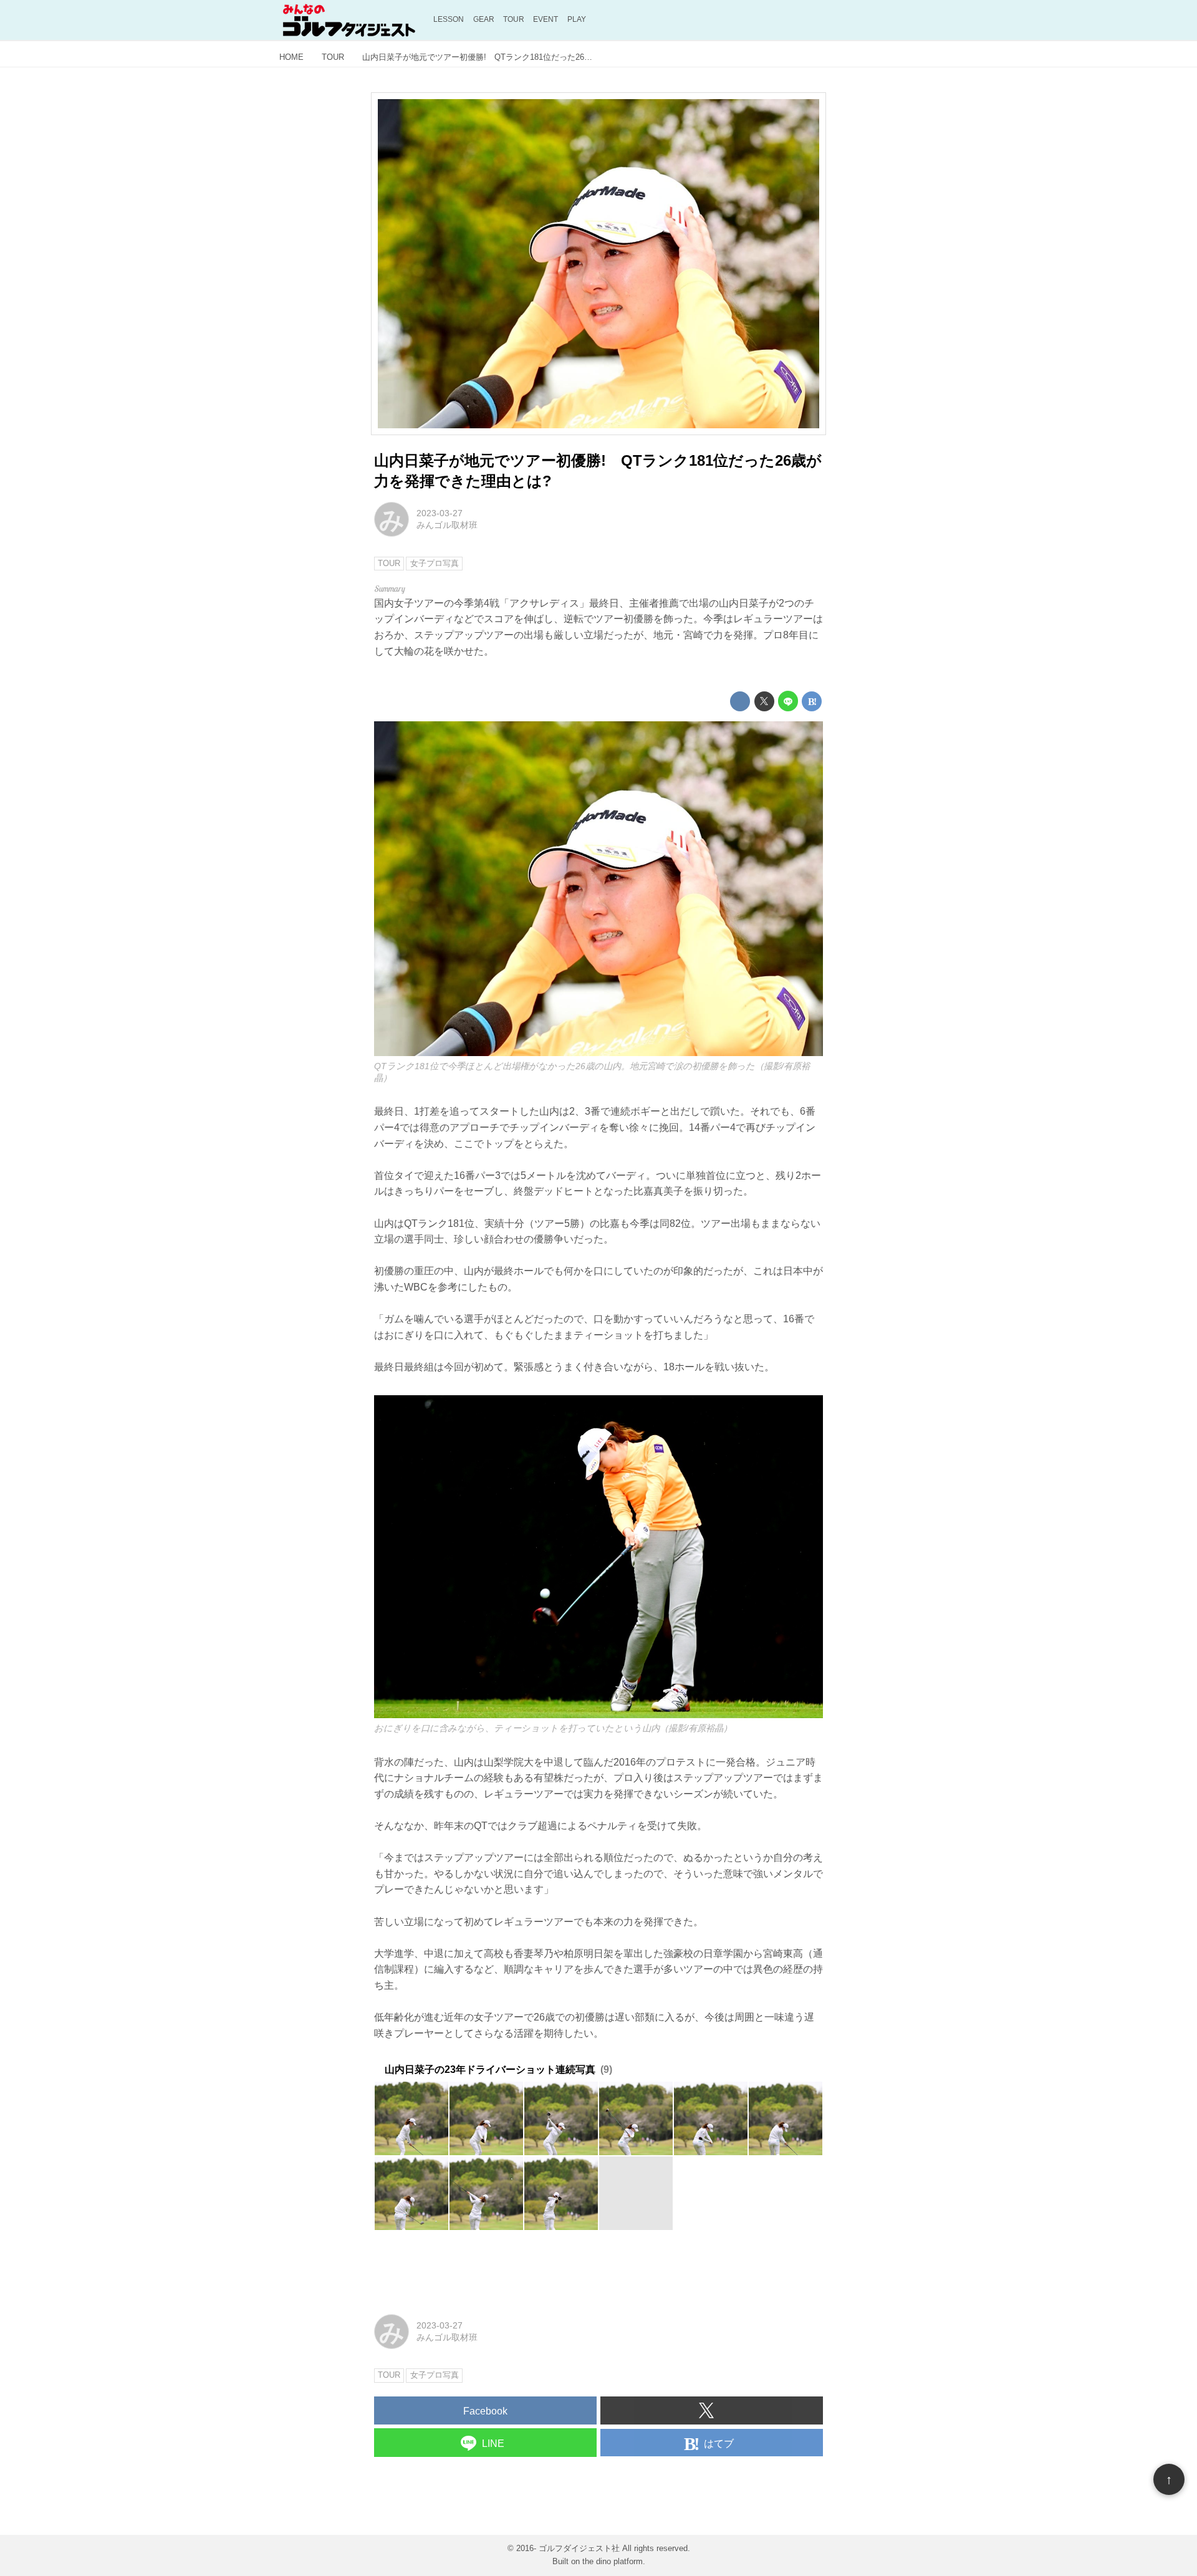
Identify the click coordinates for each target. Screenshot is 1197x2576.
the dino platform (613, 2561)
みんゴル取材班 (447, 525)
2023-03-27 (440, 513)
